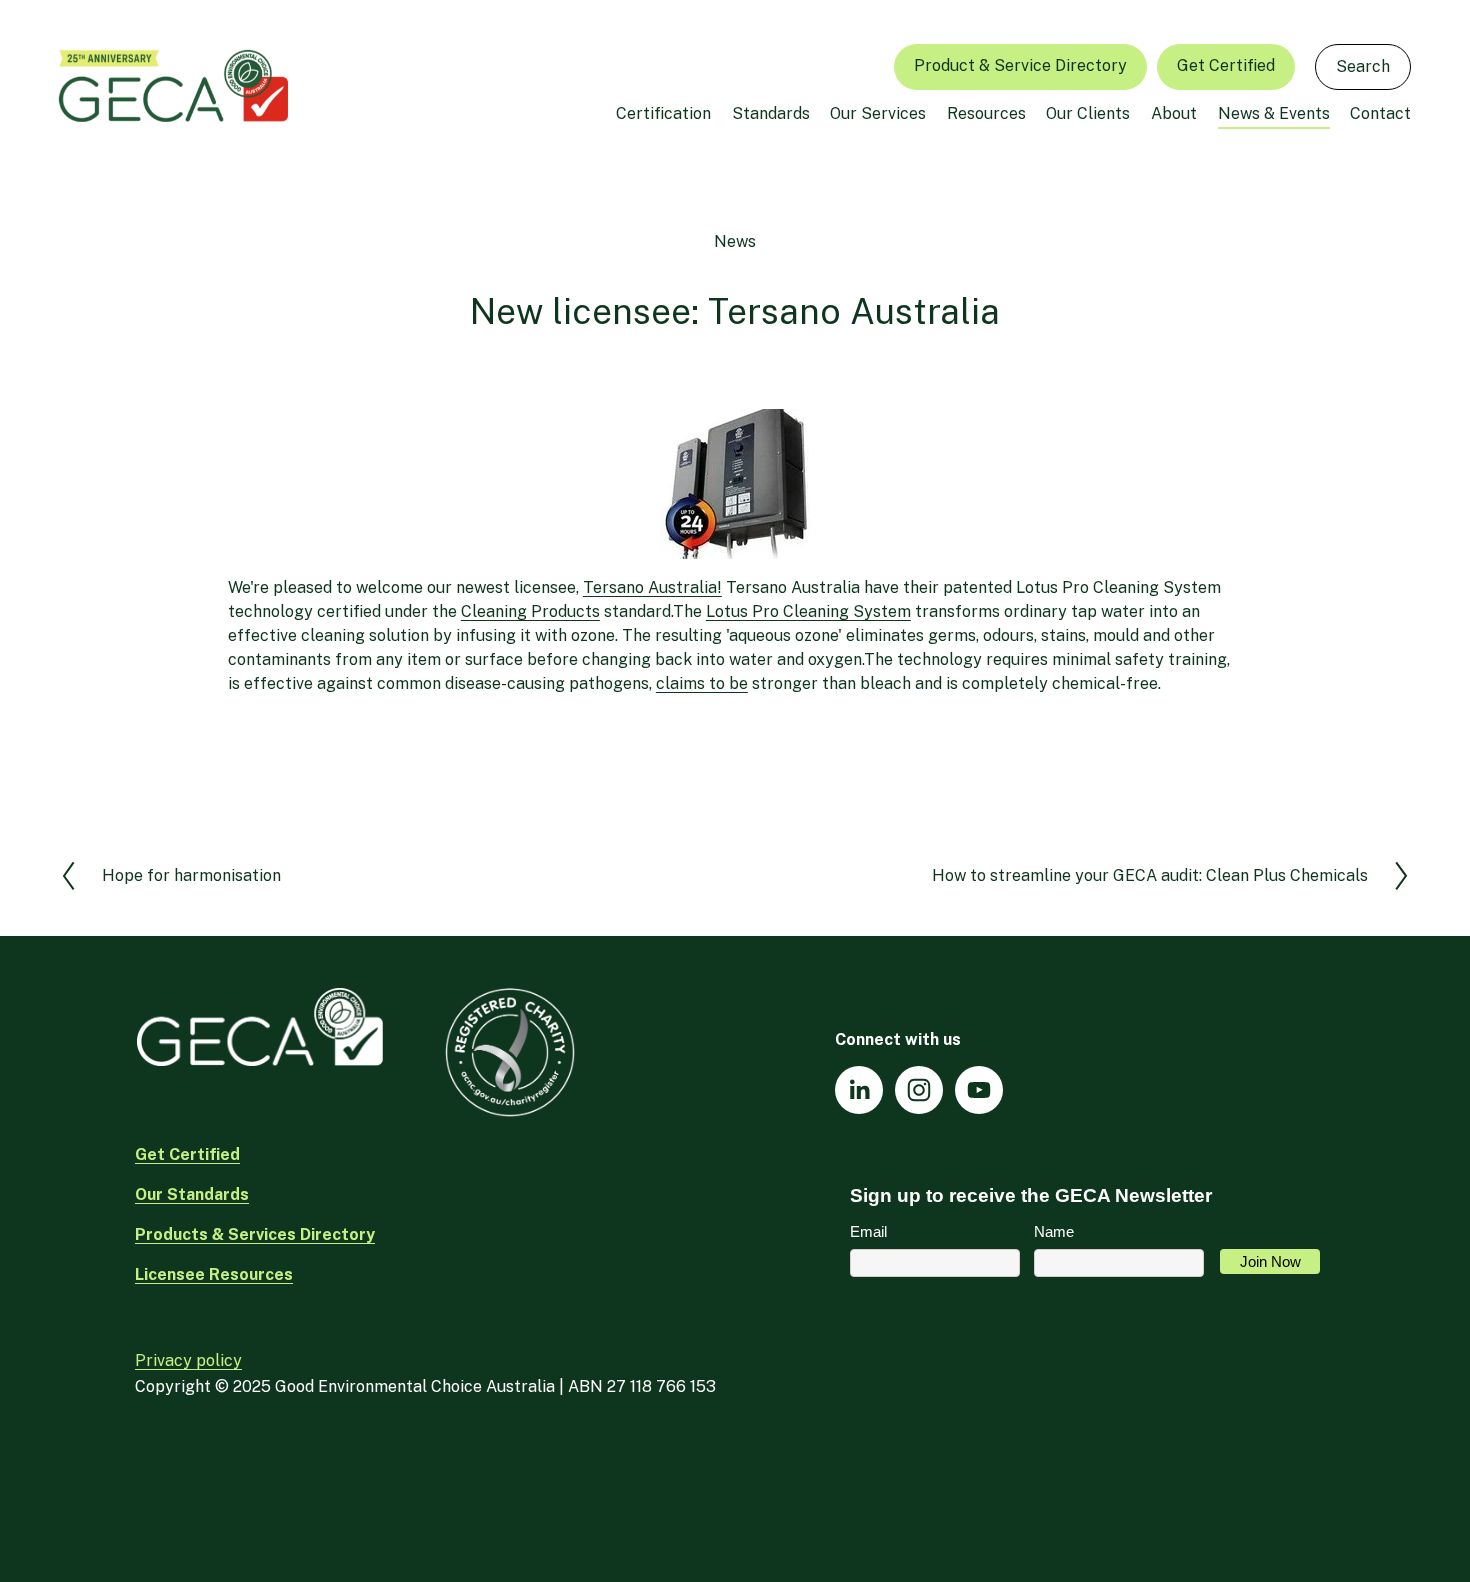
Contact (1380, 113)
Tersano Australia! (652, 587)
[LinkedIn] (859, 1090)
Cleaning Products (530, 611)
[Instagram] (919, 1090)
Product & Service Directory (1020, 65)
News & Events (1274, 113)
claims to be (702, 683)
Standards (771, 113)
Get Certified (1226, 65)
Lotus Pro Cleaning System (808, 611)
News (735, 241)
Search (1363, 66)
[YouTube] (979, 1090)
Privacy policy (188, 1360)
